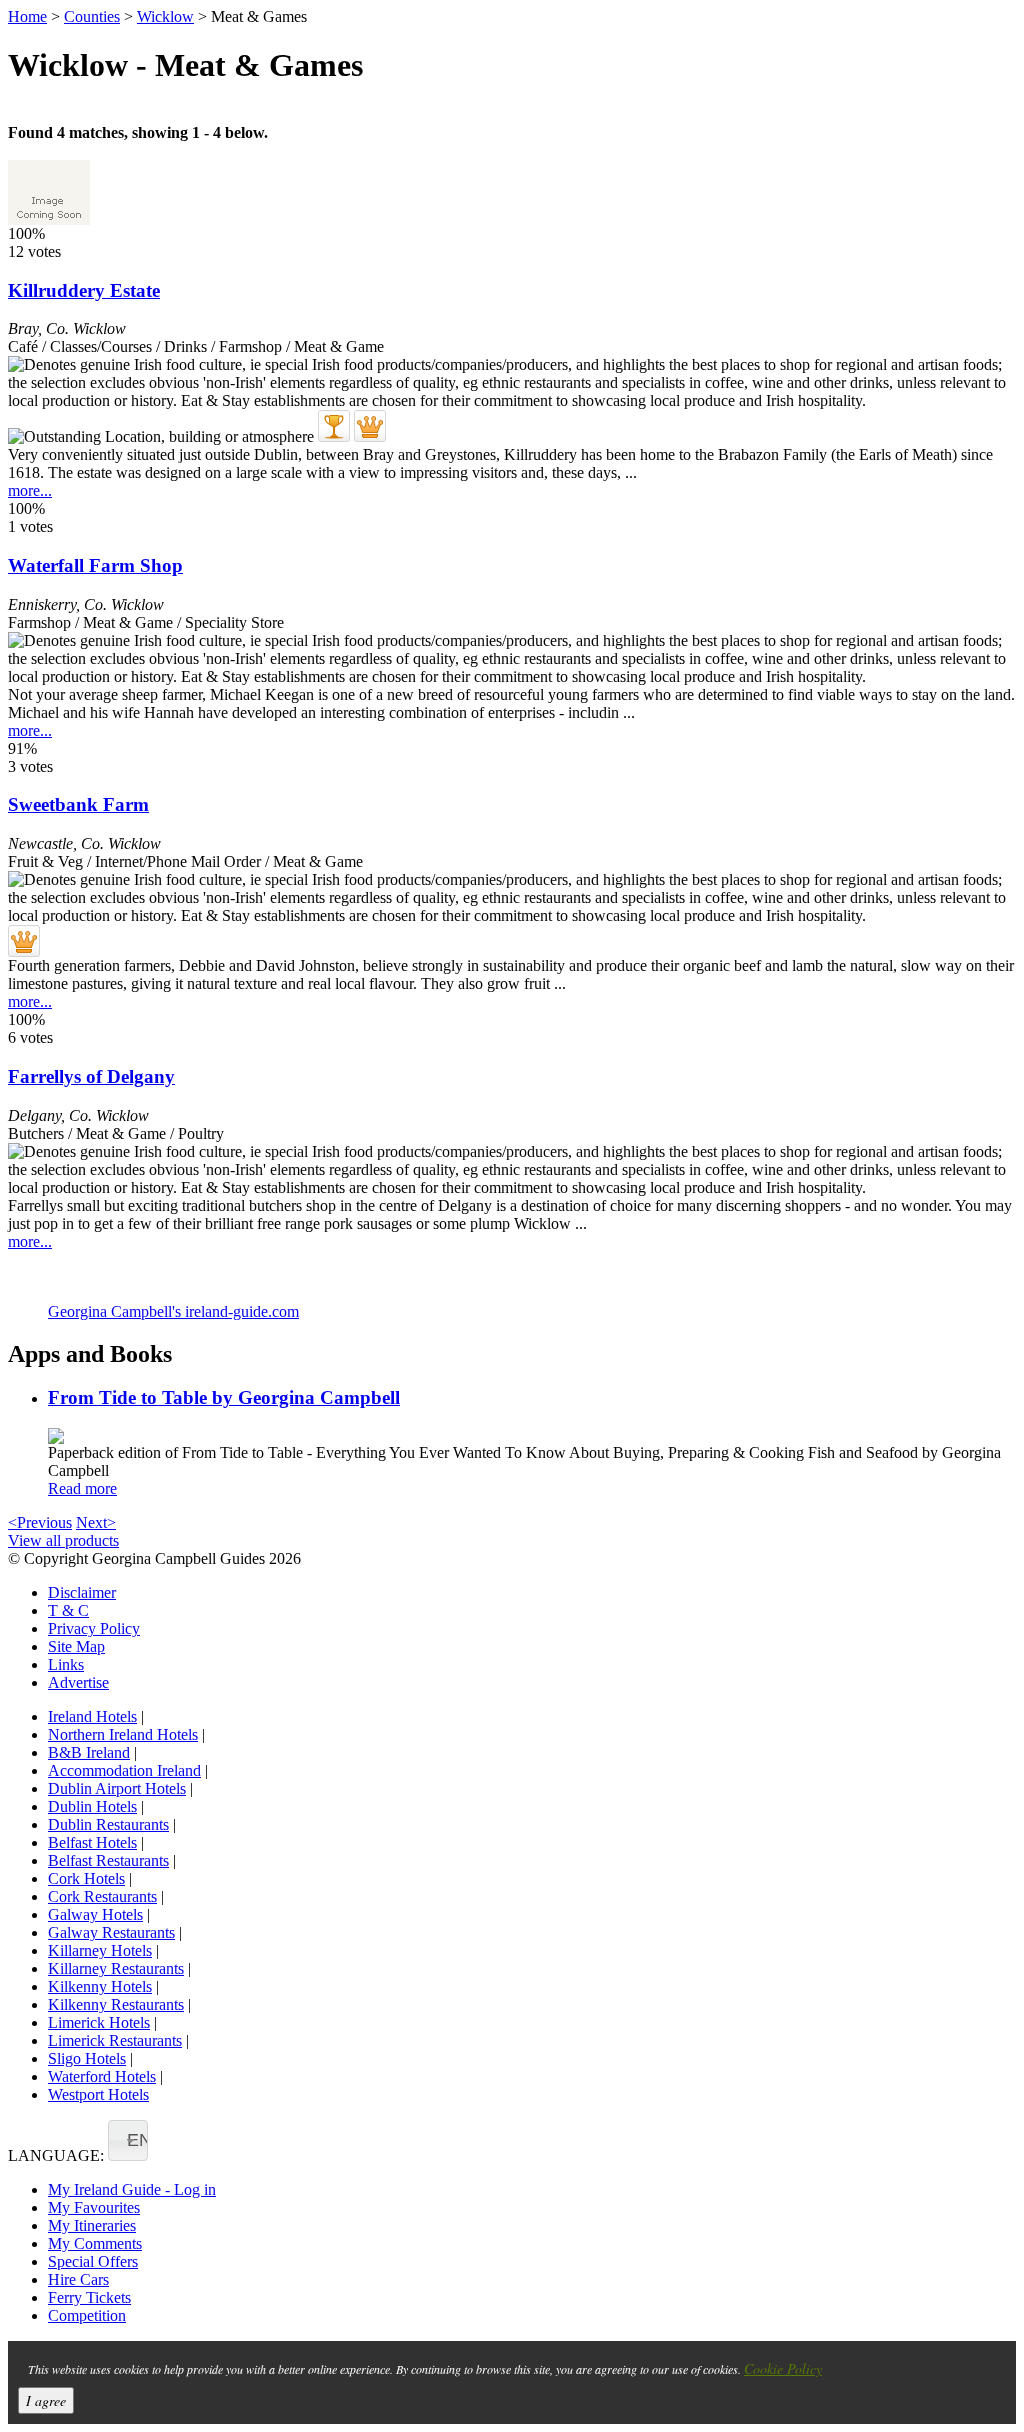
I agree (46, 2400)
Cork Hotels (86, 1878)
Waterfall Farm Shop (95, 565)
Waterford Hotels (102, 2076)
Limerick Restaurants (115, 2040)
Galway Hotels (95, 1914)
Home (27, 16)
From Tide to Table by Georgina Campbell (224, 1397)
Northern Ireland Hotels (123, 1734)
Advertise (78, 1682)
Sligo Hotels (87, 2058)
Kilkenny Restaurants (116, 2004)
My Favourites (94, 2207)
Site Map (76, 1646)
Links (66, 1664)
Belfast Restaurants (108, 1860)
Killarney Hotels (100, 1950)
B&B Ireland (89, 1752)
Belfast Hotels (92, 1842)
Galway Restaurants (111, 1932)
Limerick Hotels (99, 2022)
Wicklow (165, 16)
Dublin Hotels (92, 1806)
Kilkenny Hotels (100, 1986)
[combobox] (128, 2140)
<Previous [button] (40, 1522)
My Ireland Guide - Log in (132, 2189)
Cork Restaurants (102, 1896)
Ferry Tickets (89, 2297)
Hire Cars (78, 2279)
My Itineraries (92, 2225)
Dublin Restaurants (108, 1824)
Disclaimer (82, 1592)
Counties (92, 16)
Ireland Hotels (92, 1716)
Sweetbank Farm (78, 804)
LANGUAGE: (56, 2155)
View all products (63, 1540)
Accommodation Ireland (124, 1770)
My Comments (95, 2243)
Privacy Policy (94, 1628)
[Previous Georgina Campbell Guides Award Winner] (334, 426)
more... (30, 490)
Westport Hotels (98, 2094)
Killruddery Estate (84, 290)
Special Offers (93, 2261)
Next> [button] (96, 1522)
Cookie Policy (783, 2368)
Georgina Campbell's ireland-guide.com (173, 1311)
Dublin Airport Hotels (117, 1788)
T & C (68, 1610)
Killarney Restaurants (116, 1968)
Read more (82, 1488)
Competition (87, 2315)
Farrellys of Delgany (91, 1076)
